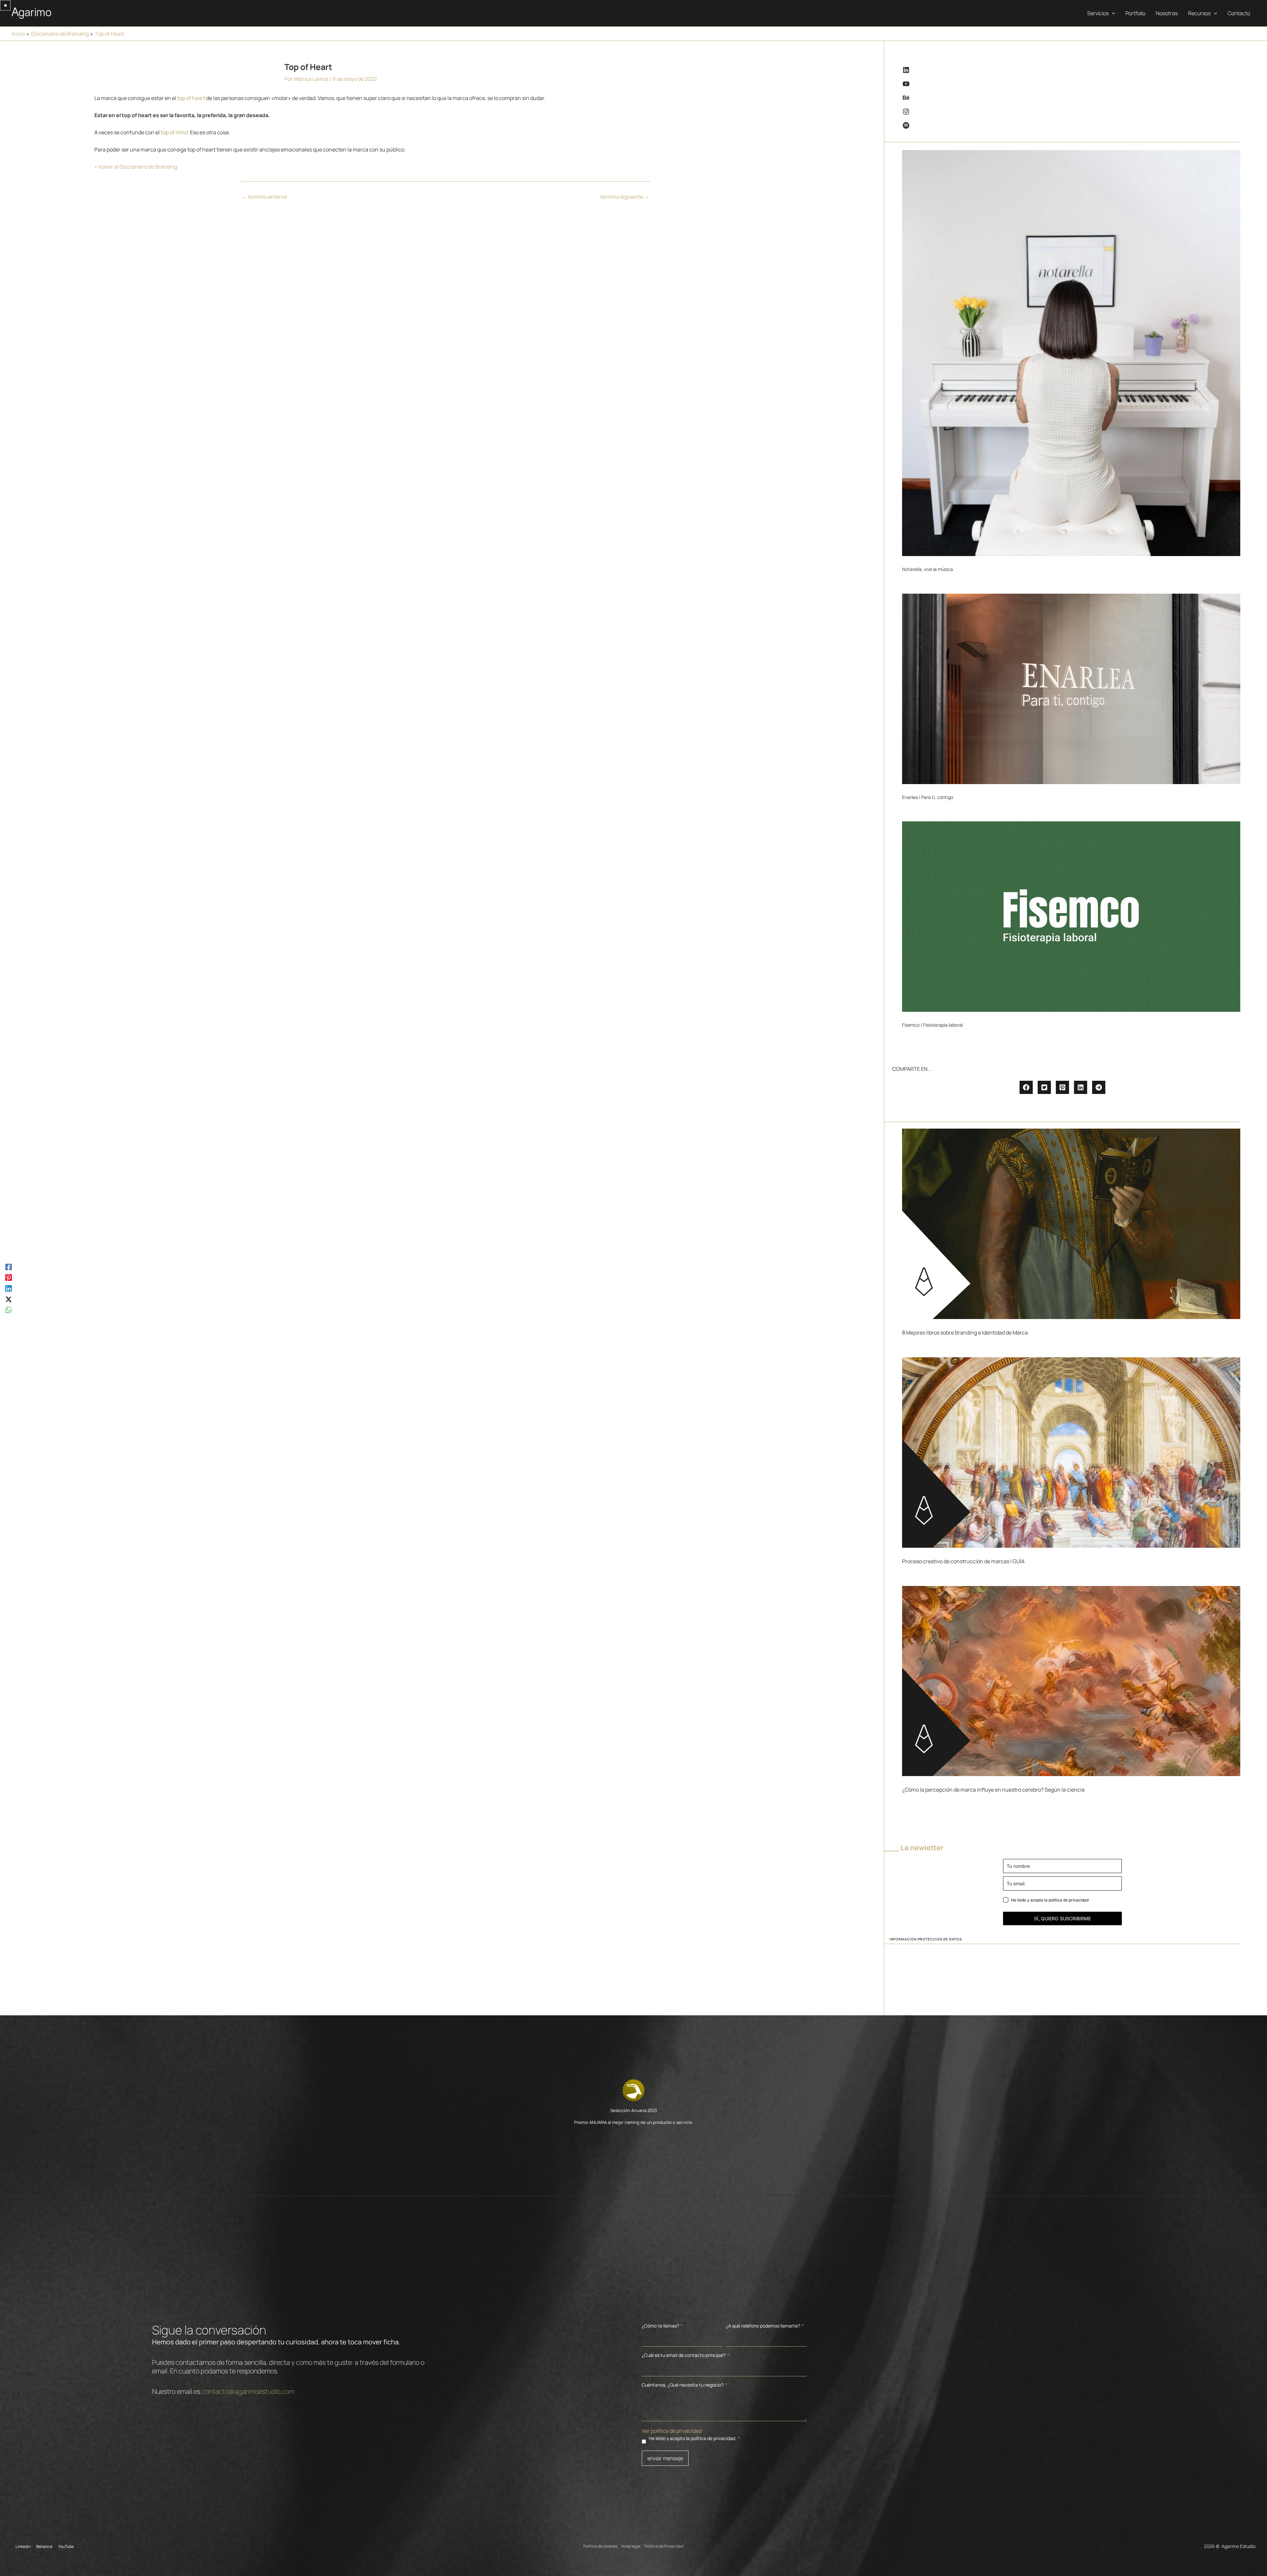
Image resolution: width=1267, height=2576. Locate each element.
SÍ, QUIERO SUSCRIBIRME (1062, 1918)
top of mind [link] (174, 132)
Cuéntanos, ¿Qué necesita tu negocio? (684, 2385)
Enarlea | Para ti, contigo (928, 797)
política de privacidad (1069, 1900)
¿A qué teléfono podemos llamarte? (765, 2326)
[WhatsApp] (9, 1310)
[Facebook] (9, 1266)
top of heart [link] (191, 98)
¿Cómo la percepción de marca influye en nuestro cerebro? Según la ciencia (993, 1790)
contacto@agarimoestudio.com (248, 2391)
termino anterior (264, 197)
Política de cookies (600, 2546)
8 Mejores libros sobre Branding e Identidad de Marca (965, 1333)
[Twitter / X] (9, 1299)
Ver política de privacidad (672, 2431)
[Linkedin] (9, 1288)
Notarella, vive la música (927, 569)
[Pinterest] (9, 1277)
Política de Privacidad (664, 2546)
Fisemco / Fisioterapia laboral (932, 1025)
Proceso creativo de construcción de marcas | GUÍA (963, 1561)
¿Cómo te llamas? (662, 2326)
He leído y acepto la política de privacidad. (694, 2438)
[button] (1112, 13)
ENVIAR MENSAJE (665, 2458)
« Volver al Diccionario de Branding (136, 167)
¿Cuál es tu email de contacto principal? (685, 2355)
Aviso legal (631, 2546)
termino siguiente (625, 197)
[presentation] (1071, 353)
